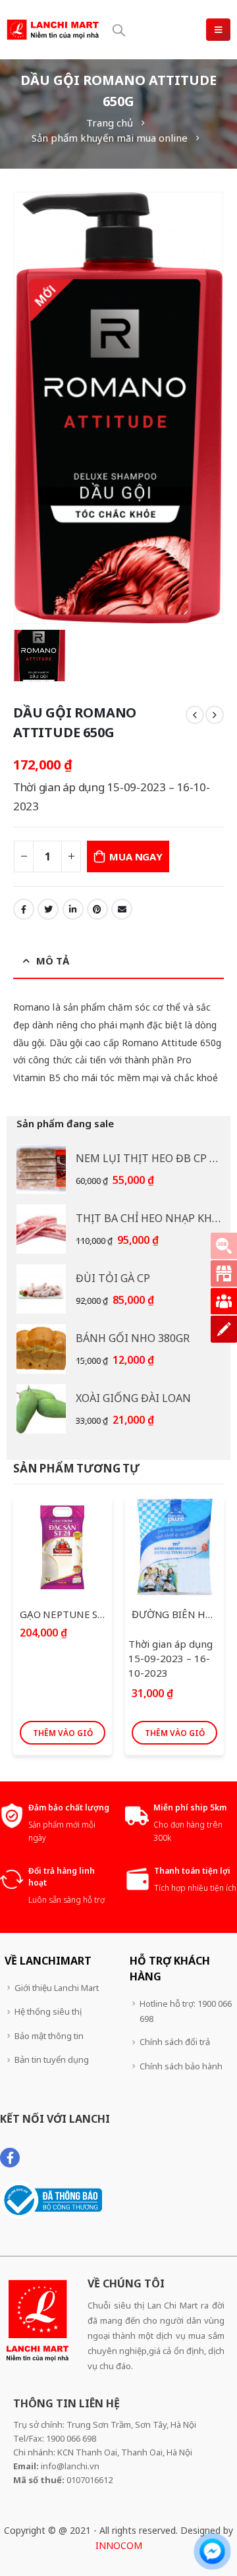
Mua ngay (136, 856)
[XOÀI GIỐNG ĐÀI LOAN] (41, 1409)
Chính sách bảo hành (181, 2066)
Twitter (48, 909)
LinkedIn (73, 909)
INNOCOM (119, 2545)
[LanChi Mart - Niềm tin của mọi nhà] (53, 29)
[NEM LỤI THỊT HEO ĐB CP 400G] (41, 1169)
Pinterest (97, 909)
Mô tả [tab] (53, 961)
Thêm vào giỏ (63, 1733)
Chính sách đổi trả (175, 2042)
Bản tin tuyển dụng (52, 2059)
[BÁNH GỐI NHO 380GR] (41, 1349)
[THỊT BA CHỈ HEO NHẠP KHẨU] (41, 1229)
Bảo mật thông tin (49, 2036)
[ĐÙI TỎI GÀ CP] (41, 1289)
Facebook (24, 909)
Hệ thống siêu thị (48, 2011)
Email (122, 909)
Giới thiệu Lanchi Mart (57, 1988)
